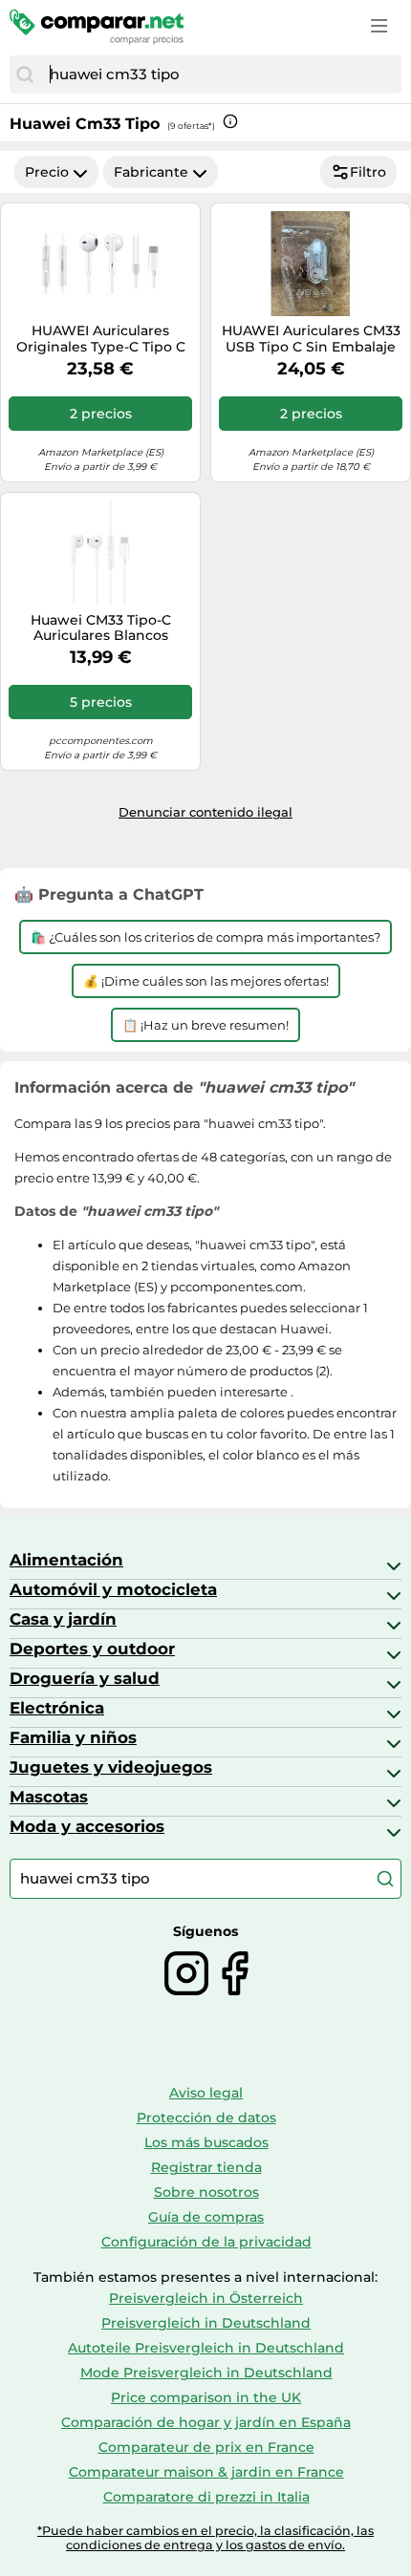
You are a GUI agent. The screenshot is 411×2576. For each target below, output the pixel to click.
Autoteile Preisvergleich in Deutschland (206, 2348)
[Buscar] (25, 75)
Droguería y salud (85, 1678)
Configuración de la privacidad (206, 2242)
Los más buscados (206, 2142)
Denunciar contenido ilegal (205, 812)
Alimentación (66, 1560)
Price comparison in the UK (206, 2397)
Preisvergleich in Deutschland (206, 2323)
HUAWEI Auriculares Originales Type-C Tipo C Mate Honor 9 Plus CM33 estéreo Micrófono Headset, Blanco (101, 339)
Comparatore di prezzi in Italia (206, 2497)
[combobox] (221, 75)
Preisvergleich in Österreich (206, 2298)
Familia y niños (73, 1737)
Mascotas (49, 1797)
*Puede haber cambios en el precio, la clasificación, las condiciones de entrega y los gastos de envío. (205, 2538)
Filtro (368, 172)
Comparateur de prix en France (206, 2447)
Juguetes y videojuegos (111, 1767)
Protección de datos (206, 2118)
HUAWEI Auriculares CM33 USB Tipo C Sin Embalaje (311, 339)
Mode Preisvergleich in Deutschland (206, 2373)
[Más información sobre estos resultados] (230, 121)
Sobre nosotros (206, 2192)
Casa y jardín (63, 1619)
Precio (47, 172)
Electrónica (57, 1708)
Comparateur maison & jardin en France (206, 2472)
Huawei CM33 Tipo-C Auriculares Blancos (101, 628)
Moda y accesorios (87, 1826)
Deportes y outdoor (92, 1649)
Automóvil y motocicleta (113, 1589)
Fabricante (151, 172)
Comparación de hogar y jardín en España (206, 2422)
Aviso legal (206, 2093)
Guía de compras (206, 2217)
